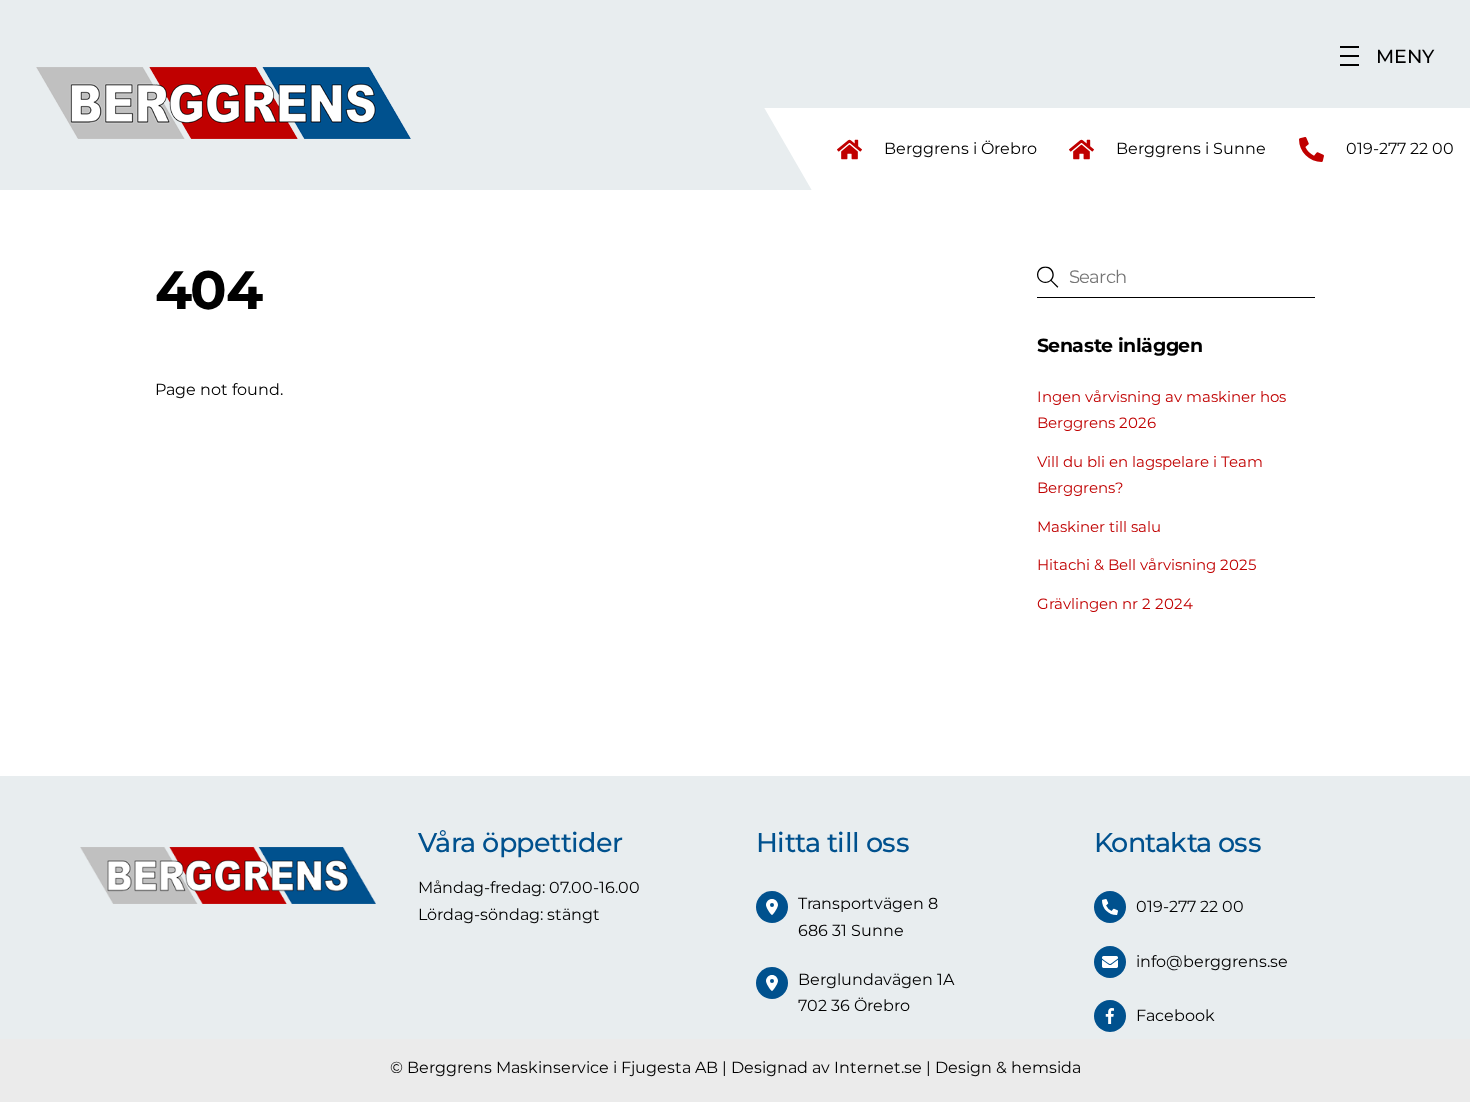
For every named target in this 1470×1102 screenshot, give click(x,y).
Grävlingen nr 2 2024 (1115, 603)
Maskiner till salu (1099, 526)
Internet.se (878, 1067)
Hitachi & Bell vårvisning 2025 (1146, 564)
